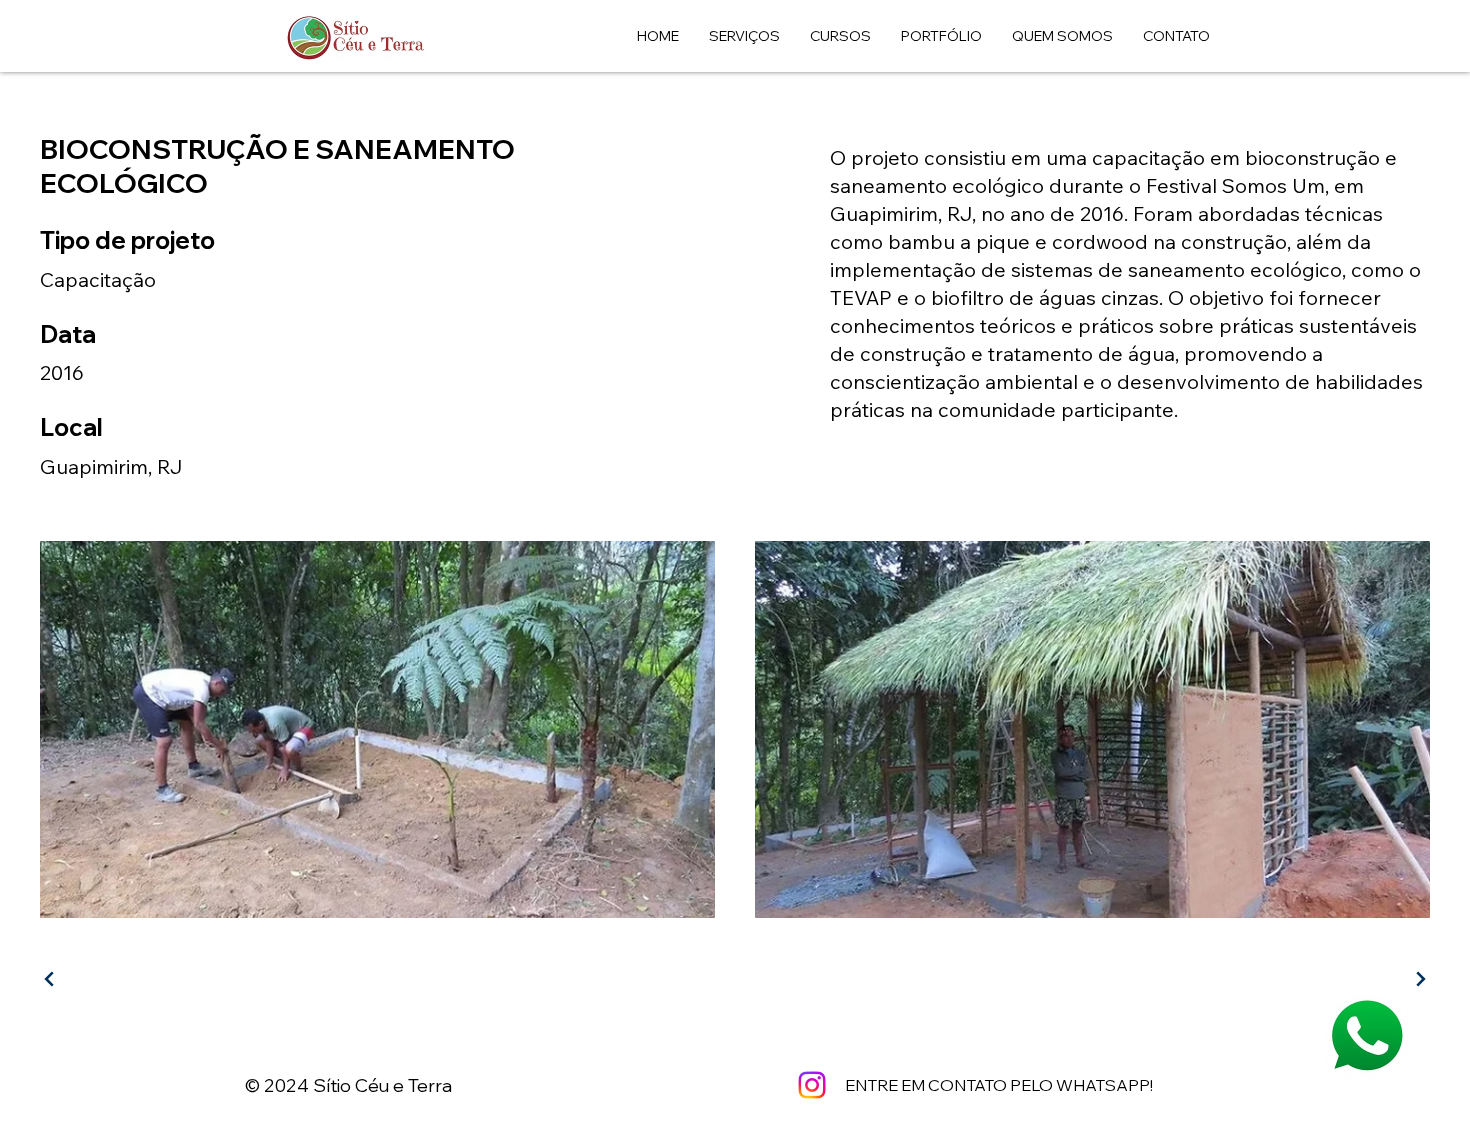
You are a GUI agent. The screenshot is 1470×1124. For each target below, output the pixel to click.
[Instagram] (812, 1085)
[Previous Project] (52, 979)
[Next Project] (1418, 979)
